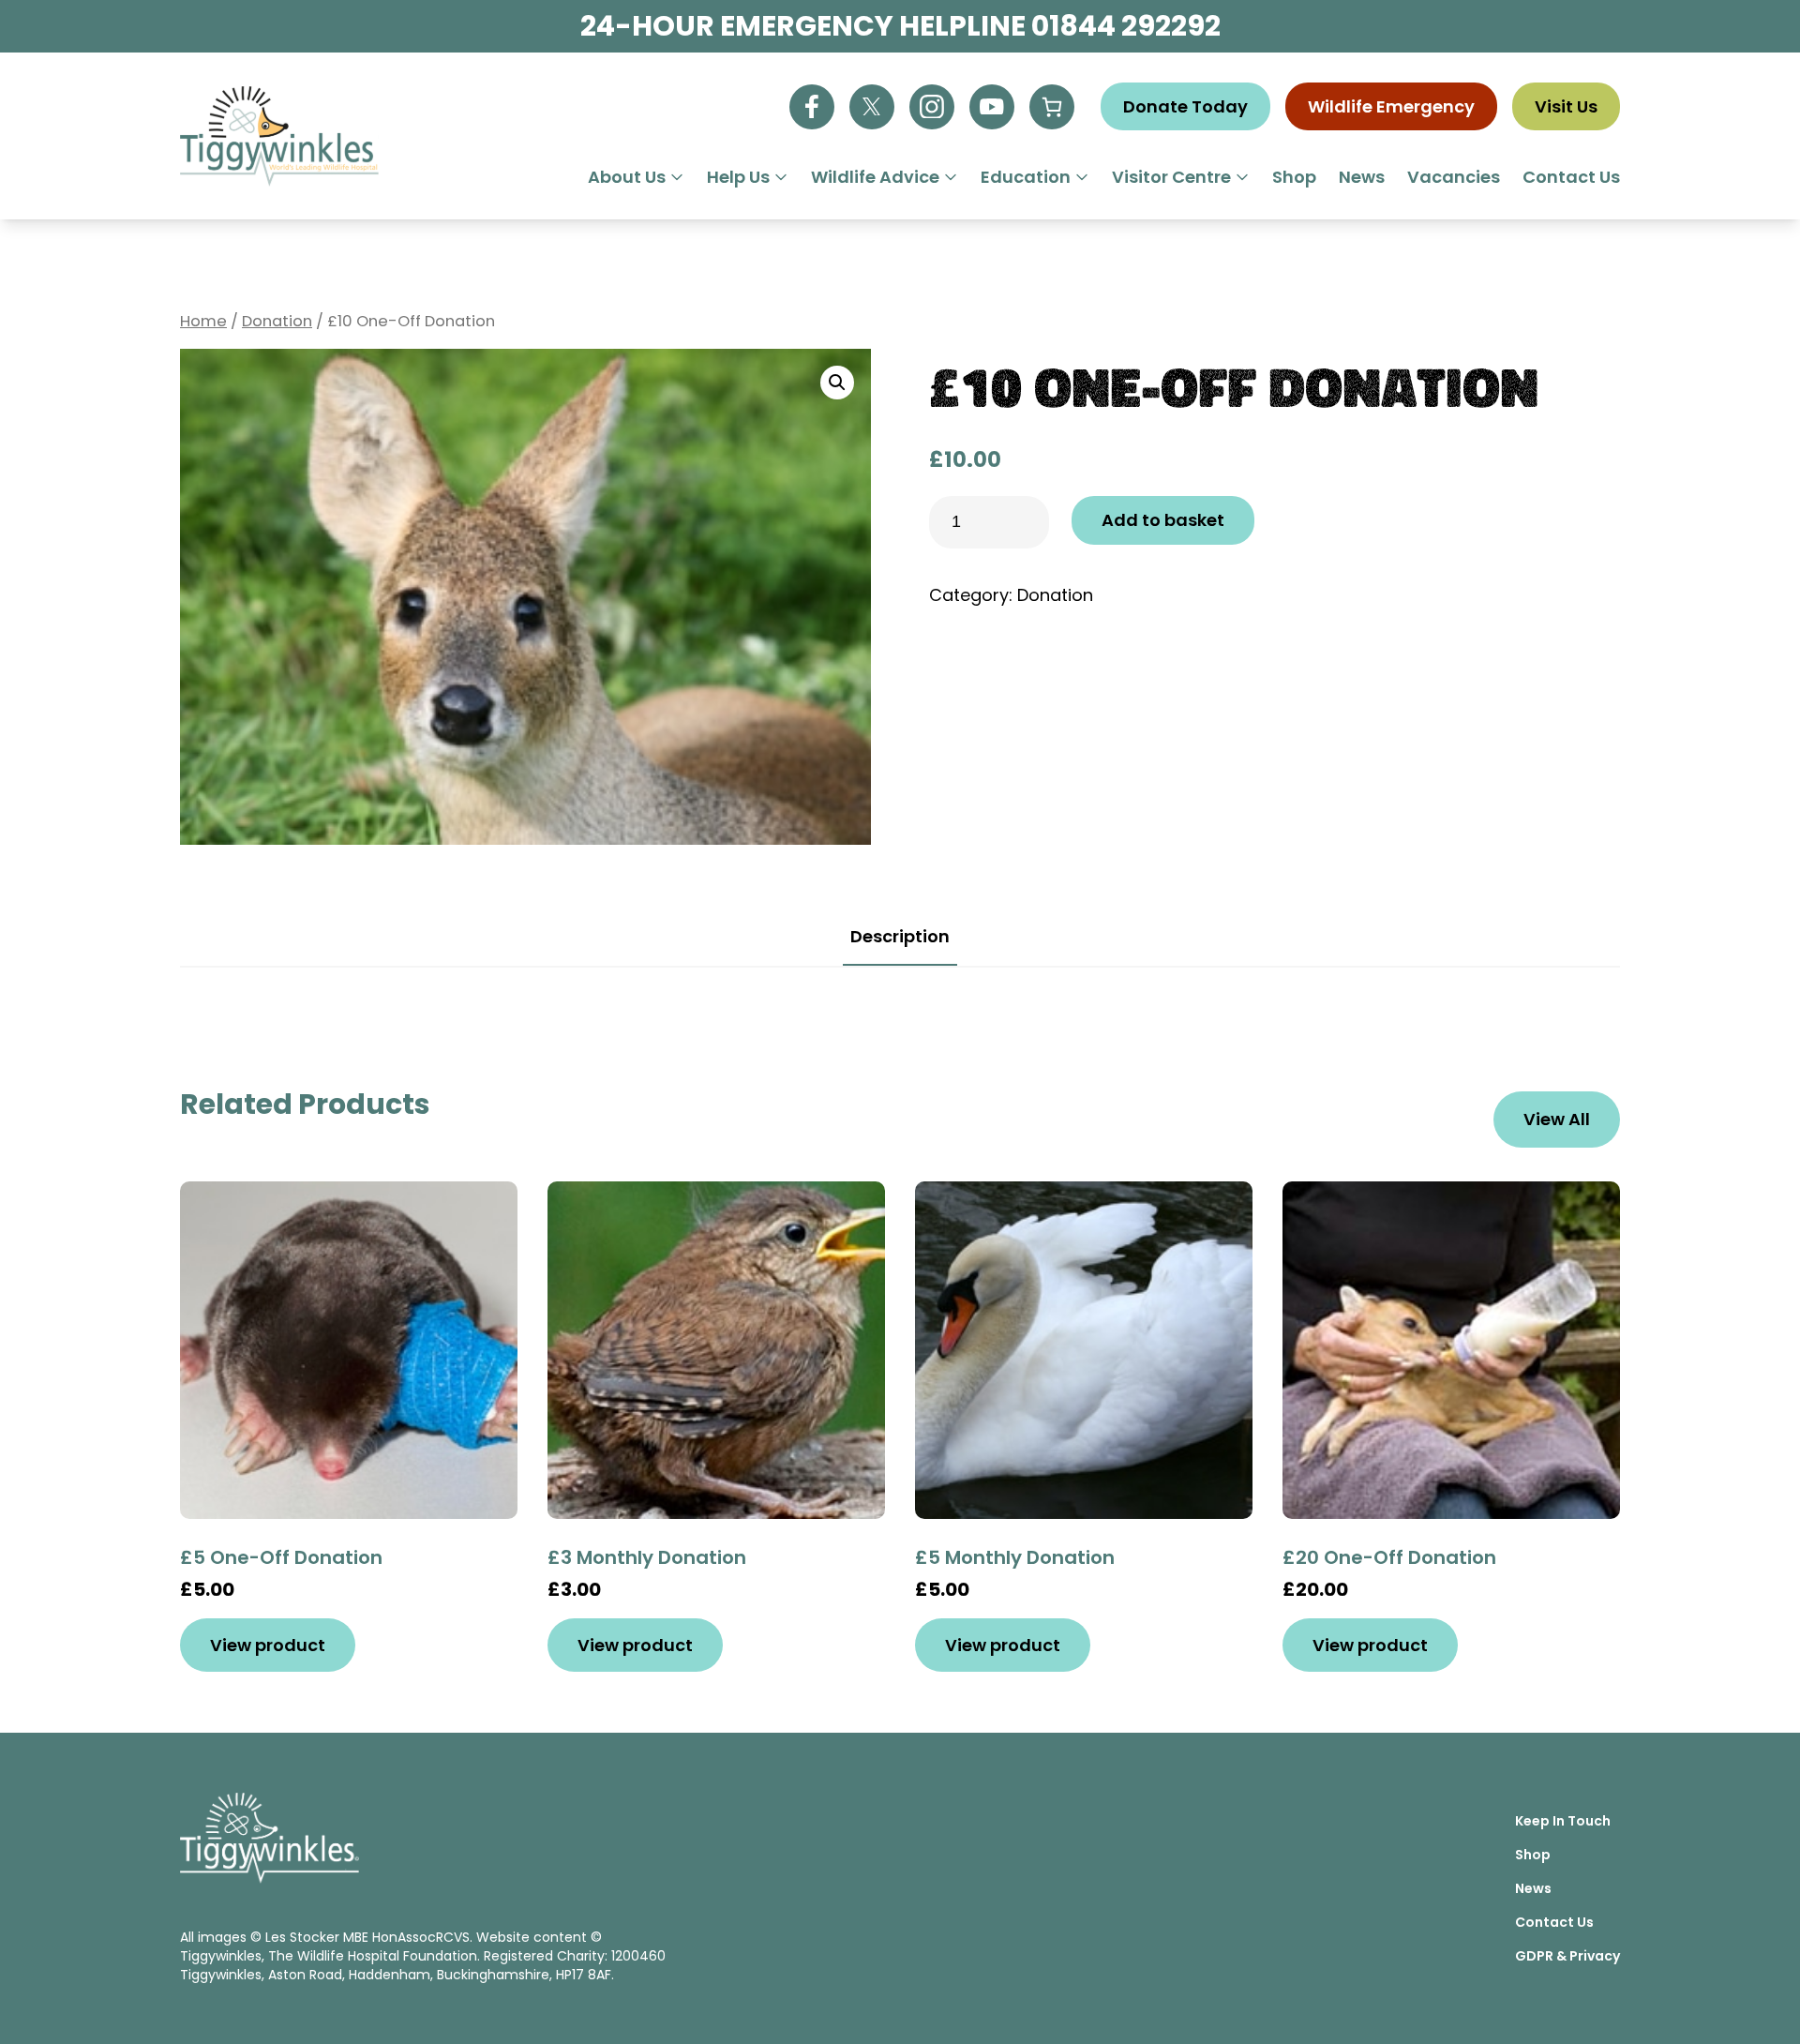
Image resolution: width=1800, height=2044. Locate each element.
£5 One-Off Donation (281, 1557)
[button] (837, 383)
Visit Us (1566, 106)
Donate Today (1185, 106)
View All (1557, 1119)
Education (1026, 177)
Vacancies (1454, 177)
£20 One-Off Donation (1389, 1557)
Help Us (738, 177)
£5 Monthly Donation (1015, 1557)
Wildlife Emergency (1391, 106)
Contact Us (1571, 177)
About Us (627, 177)
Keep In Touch (1563, 1821)
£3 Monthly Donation (647, 1557)
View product (268, 1645)
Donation (277, 321)
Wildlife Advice (875, 177)
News (1362, 177)
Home (203, 321)
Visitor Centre (1171, 177)
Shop (1294, 177)
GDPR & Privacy (1567, 1956)
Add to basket (1163, 520)
